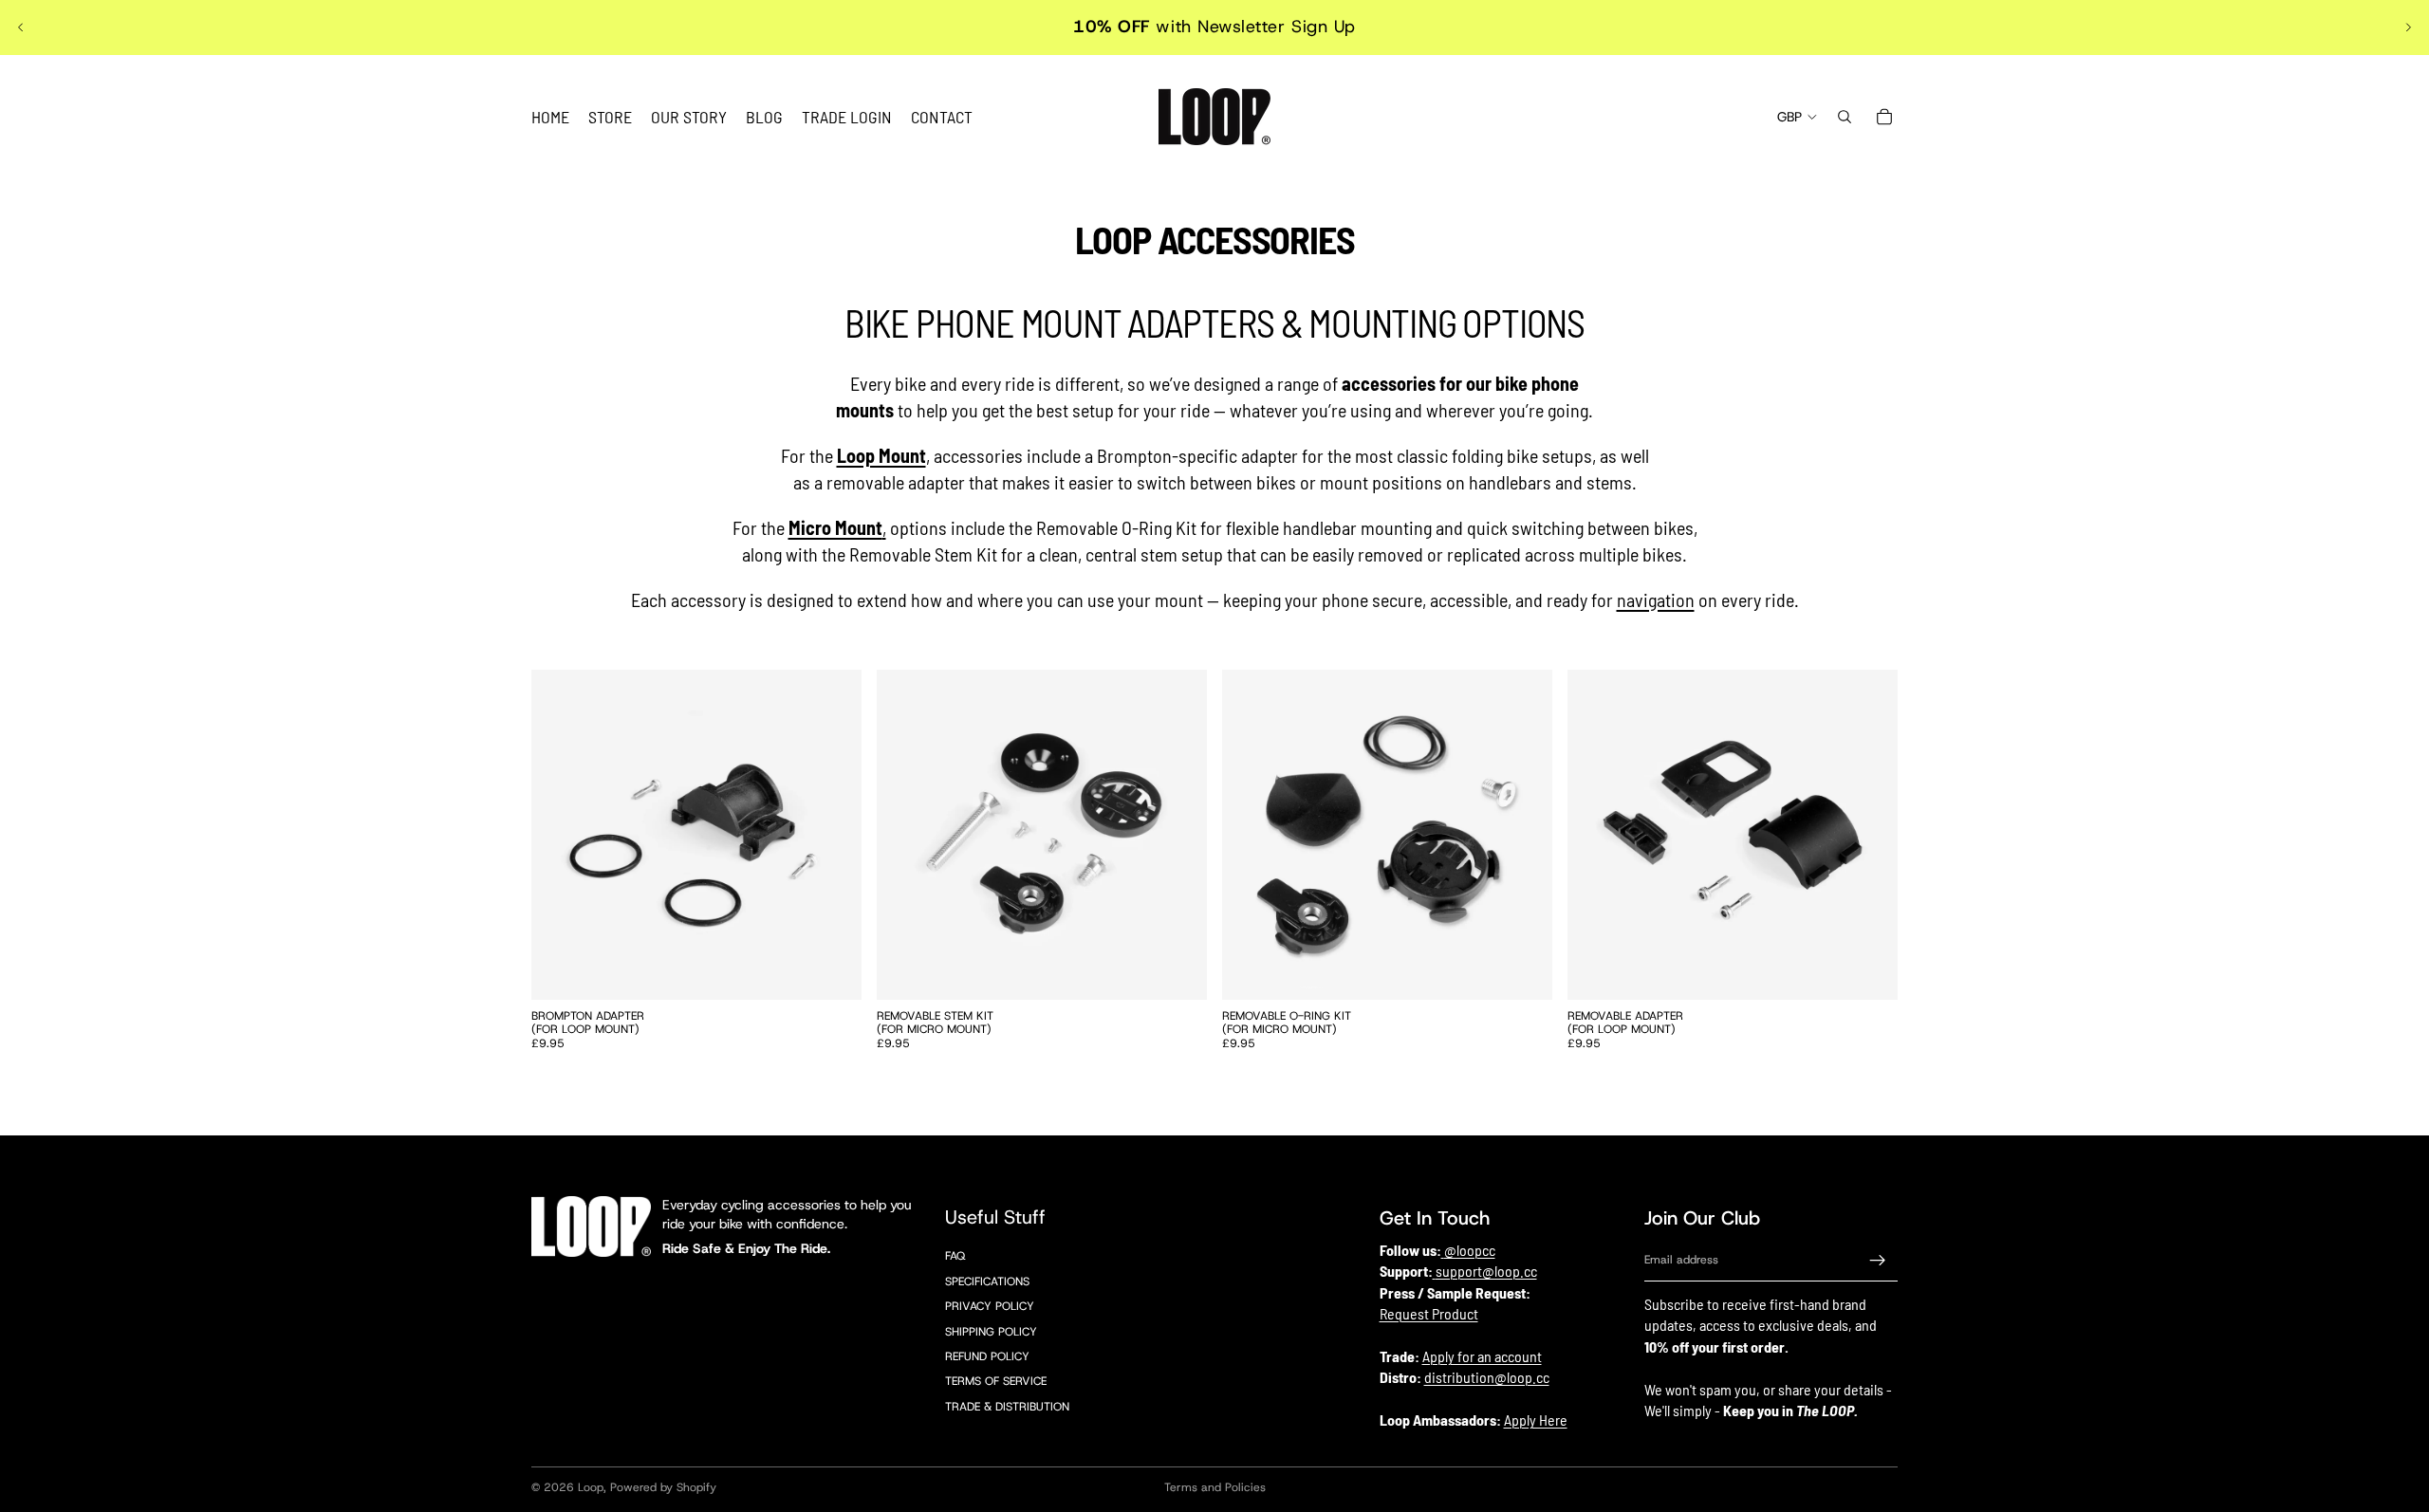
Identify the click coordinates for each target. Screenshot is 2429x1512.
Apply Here (1536, 1420)
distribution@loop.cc (1487, 1378)
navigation (1656, 599)
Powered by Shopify (663, 1487)
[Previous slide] (21, 28)
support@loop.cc (1486, 1272)
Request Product (1429, 1313)
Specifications (987, 1282)
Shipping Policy (991, 1332)
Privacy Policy (990, 1306)
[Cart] (1884, 117)
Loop (591, 1487)
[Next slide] (2408, 28)
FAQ (955, 1257)
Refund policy (987, 1356)
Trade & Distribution (1007, 1407)
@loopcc (1470, 1250)
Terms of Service (996, 1382)
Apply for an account (1482, 1356)
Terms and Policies (1215, 1487)
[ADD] (832, 970)
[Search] (1845, 117)
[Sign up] (1878, 1261)
